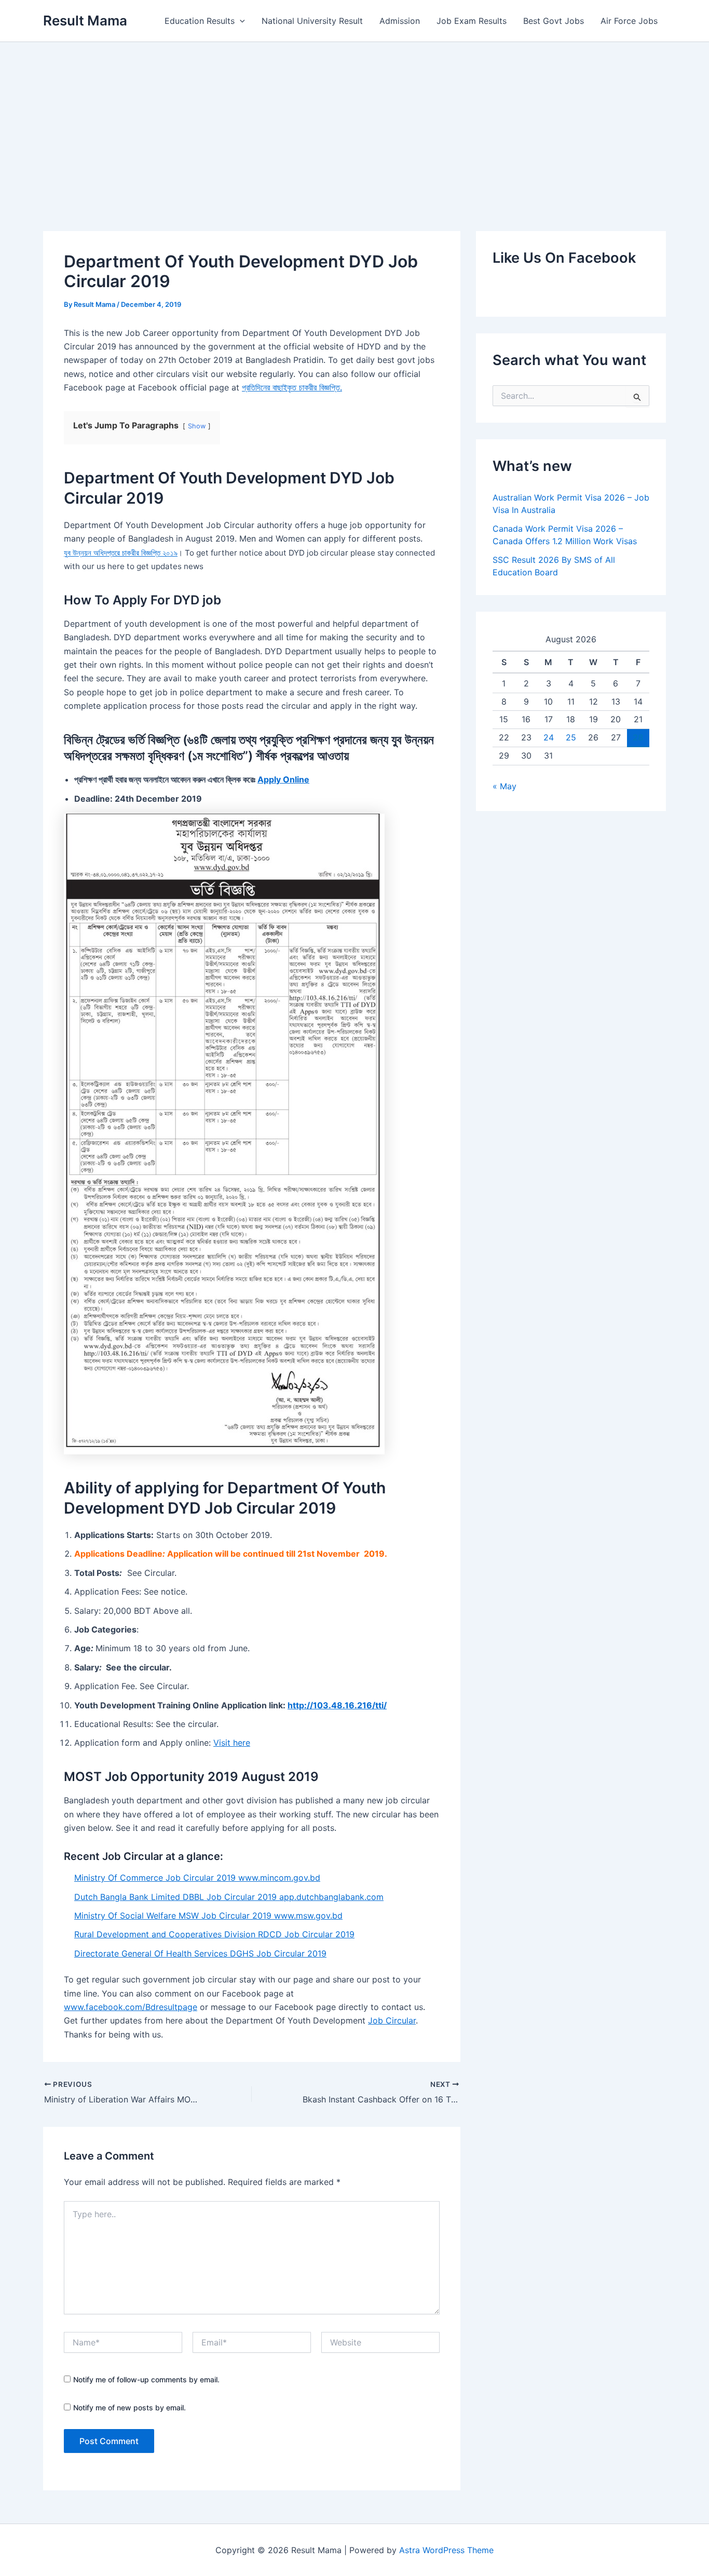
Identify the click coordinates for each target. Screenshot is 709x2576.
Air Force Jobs (629, 21)
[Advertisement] (354, 120)
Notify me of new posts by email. (129, 2408)
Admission (400, 21)
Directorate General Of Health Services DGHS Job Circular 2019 (200, 1953)
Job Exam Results (472, 21)
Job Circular (392, 2020)
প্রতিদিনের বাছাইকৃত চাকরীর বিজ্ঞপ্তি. (292, 387)
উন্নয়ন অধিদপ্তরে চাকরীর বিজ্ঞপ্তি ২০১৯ (125, 553)
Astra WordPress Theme (446, 2550)
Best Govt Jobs (554, 21)
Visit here (232, 1743)
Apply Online (283, 779)
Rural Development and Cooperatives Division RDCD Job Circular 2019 (214, 1934)
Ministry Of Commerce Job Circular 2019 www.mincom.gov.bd (197, 1878)
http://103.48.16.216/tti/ (337, 1705)
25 (571, 737)
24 (549, 737)
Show (197, 426)
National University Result (312, 21)
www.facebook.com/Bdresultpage (131, 2007)
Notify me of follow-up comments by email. (146, 2379)
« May (505, 786)
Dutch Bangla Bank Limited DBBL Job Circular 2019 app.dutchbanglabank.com (229, 1897)
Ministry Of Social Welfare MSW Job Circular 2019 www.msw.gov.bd (208, 1916)
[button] (240, 21)
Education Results (200, 21)
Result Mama (85, 21)
